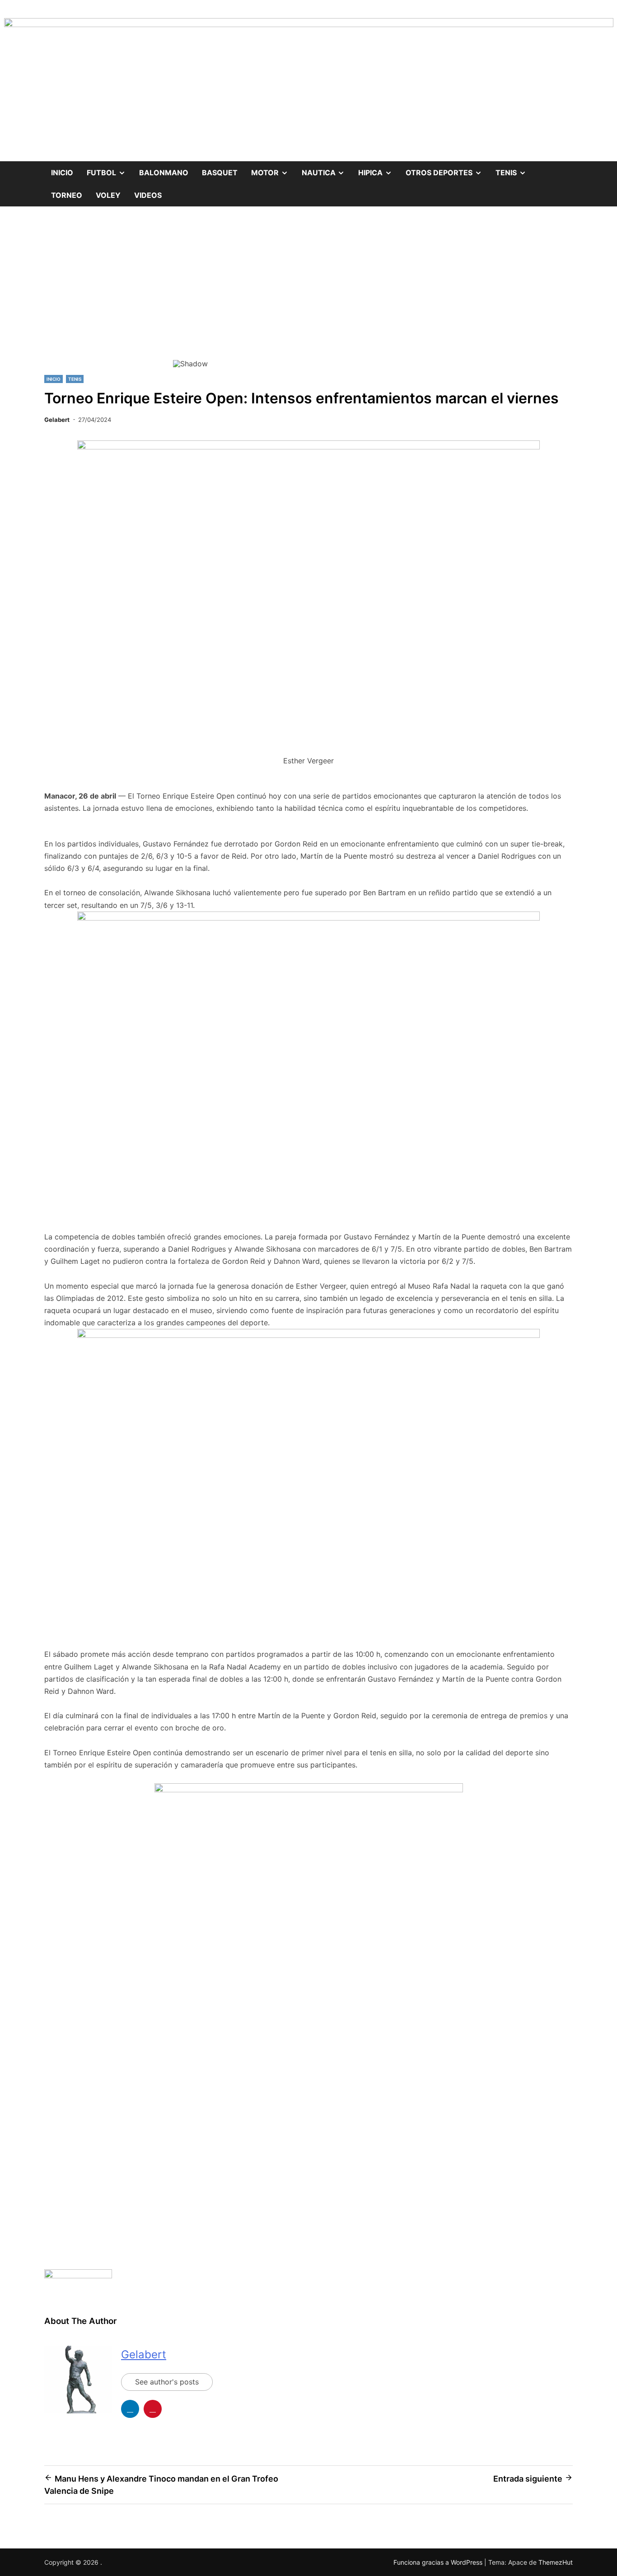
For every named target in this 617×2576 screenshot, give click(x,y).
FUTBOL (110, 169)
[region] (308, 298)
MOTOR (273, 169)
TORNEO (67, 195)
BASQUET (220, 173)
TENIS (514, 169)
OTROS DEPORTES (447, 169)
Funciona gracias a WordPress (439, 2562)
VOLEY (108, 195)
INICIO (54, 379)
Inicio (62, 173)
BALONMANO (164, 173)
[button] (187, 292)
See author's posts (167, 2382)
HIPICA (379, 169)
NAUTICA (327, 169)
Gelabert (57, 420)
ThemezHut (556, 2562)
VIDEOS (148, 195)
